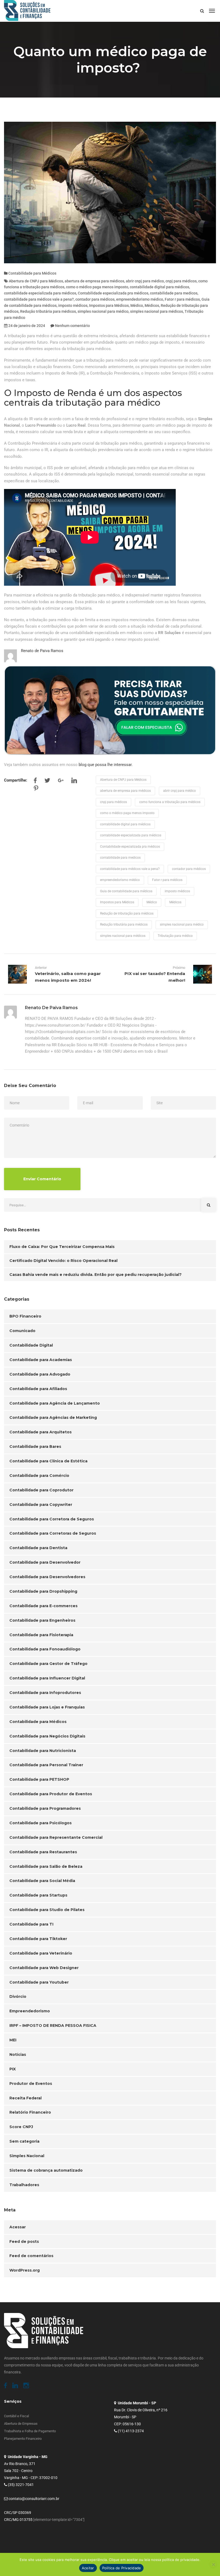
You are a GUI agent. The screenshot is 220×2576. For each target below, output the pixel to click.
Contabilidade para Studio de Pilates (47, 1910)
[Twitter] (47, 782)
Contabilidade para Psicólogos (41, 1823)
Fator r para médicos (182, 299)
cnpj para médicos (181, 281)
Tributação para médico (175, 936)
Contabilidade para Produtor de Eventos (51, 1794)
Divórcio (18, 1996)
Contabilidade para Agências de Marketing (53, 1417)
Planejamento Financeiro (23, 2439)
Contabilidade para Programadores (45, 1808)
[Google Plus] (61, 782)
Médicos (152, 305)
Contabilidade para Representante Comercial (56, 1837)
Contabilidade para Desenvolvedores (47, 1577)
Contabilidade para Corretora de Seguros (52, 1519)
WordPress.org (25, 2270)
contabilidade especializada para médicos (40, 293)
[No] (213, 2564)
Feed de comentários (31, 2256)
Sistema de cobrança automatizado (46, 2170)
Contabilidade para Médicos (32, 273)
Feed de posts (24, 2242)
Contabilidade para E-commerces (43, 1606)
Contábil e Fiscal (16, 2416)
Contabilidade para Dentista (38, 1548)
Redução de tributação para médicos (127, 913)
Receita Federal (25, 2098)
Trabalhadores (24, 2185)
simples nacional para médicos (157, 311)
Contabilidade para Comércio (39, 1476)
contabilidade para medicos (174, 293)
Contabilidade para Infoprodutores (45, 1693)
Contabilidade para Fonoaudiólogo (45, 1649)
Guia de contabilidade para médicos (126, 891)
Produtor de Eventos (31, 2084)
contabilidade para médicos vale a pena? (39, 299)
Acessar (18, 2227)
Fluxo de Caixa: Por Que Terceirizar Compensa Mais (62, 1247)
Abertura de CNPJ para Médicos (36, 281)
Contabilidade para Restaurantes (43, 1852)
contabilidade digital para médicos (159, 287)
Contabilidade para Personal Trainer (46, 1765)
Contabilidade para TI (31, 1924)
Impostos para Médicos (109, 305)
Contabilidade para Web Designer (44, 1968)
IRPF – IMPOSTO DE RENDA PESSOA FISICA (53, 2025)
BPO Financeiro (25, 1316)
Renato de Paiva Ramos (42, 651)
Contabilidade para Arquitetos (41, 1432)
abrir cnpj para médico (145, 281)
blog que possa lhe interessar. (106, 765)
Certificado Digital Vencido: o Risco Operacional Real (63, 1261)
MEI (13, 2040)
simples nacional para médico (103, 311)
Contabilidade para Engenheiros (42, 1620)
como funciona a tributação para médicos (170, 802)
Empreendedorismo (30, 2011)
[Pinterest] (36, 789)
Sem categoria (24, 2141)
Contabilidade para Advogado (40, 1374)
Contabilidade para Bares (35, 1447)
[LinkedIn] (74, 782)
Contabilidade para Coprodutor (41, 1490)
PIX (13, 2069)
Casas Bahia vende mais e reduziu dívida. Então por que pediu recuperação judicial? (96, 1275)
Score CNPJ (21, 2127)
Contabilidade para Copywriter (41, 1505)
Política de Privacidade (122, 2568)
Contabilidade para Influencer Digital (47, 1678)
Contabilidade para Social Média (42, 1881)
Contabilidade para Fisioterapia (41, 1635)
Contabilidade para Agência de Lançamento (55, 1403)
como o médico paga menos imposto (97, 287)
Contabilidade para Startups (38, 1895)
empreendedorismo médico (140, 299)
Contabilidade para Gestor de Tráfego (48, 1664)
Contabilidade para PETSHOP (39, 1779)
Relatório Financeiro (30, 2112)
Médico (137, 305)
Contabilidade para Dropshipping (43, 1591)
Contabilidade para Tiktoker (38, 1939)
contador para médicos (95, 299)
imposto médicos (73, 305)
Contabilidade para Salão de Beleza (46, 1866)
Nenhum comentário (72, 326)
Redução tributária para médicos (48, 311)
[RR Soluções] (27, 11)
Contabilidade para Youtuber (39, 1982)
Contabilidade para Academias (41, 1360)
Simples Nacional (27, 2156)
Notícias (18, 2055)
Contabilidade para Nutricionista (43, 1751)
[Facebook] (35, 782)
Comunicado (22, 1331)
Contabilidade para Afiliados (38, 1389)
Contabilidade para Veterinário (41, 1953)
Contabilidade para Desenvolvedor (45, 1562)
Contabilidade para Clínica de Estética (48, 1461)
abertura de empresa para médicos (94, 281)
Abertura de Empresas (21, 2424)
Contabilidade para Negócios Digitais (47, 1736)
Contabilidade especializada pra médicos (113, 293)
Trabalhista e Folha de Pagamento (30, 2431)
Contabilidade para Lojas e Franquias (47, 1707)
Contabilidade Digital (31, 1345)
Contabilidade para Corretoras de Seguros (53, 1533)
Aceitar (88, 2568)
